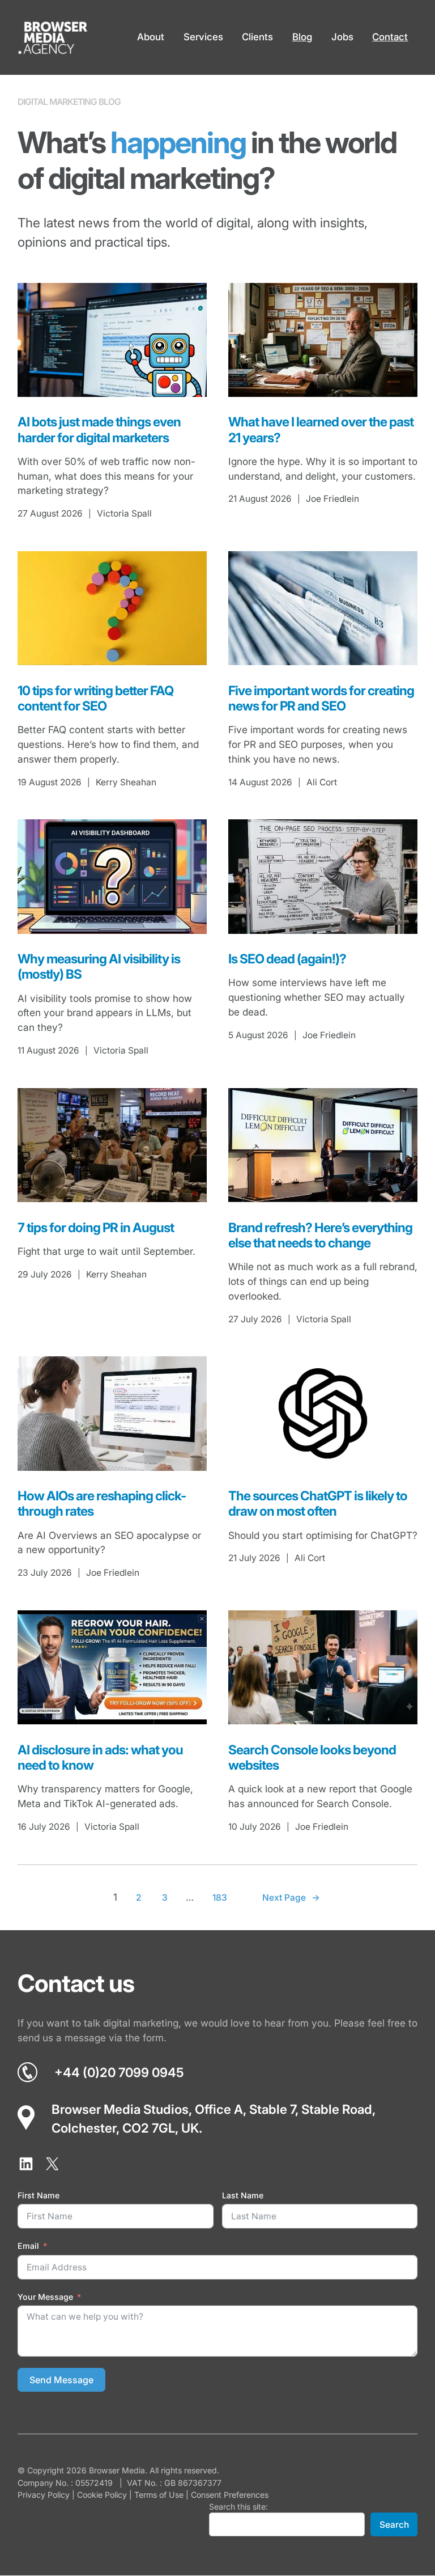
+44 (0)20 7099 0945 (119, 2072)
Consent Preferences (230, 2495)
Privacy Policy (44, 2495)
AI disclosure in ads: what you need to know (100, 1757)
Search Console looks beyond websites (312, 1757)
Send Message (61, 2380)
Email (28, 2246)
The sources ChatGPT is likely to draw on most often (318, 1503)
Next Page (291, 1898)
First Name (39, 2195)
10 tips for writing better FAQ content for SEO (95, 698)
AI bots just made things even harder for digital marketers (99, 429)
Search (394, 2525)
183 (220, 1898)
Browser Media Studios (120, 2109)
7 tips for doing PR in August (96, 1227)
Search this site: (238, 2507)
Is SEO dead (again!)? (287, 959)
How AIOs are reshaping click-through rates (102, 1503)
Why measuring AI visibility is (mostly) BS (99, 966)
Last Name (243, 2195)
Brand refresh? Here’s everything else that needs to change (320, 1235)
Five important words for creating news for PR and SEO (321, 698)
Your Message (45, 2297)
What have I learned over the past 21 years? (321, 429)
